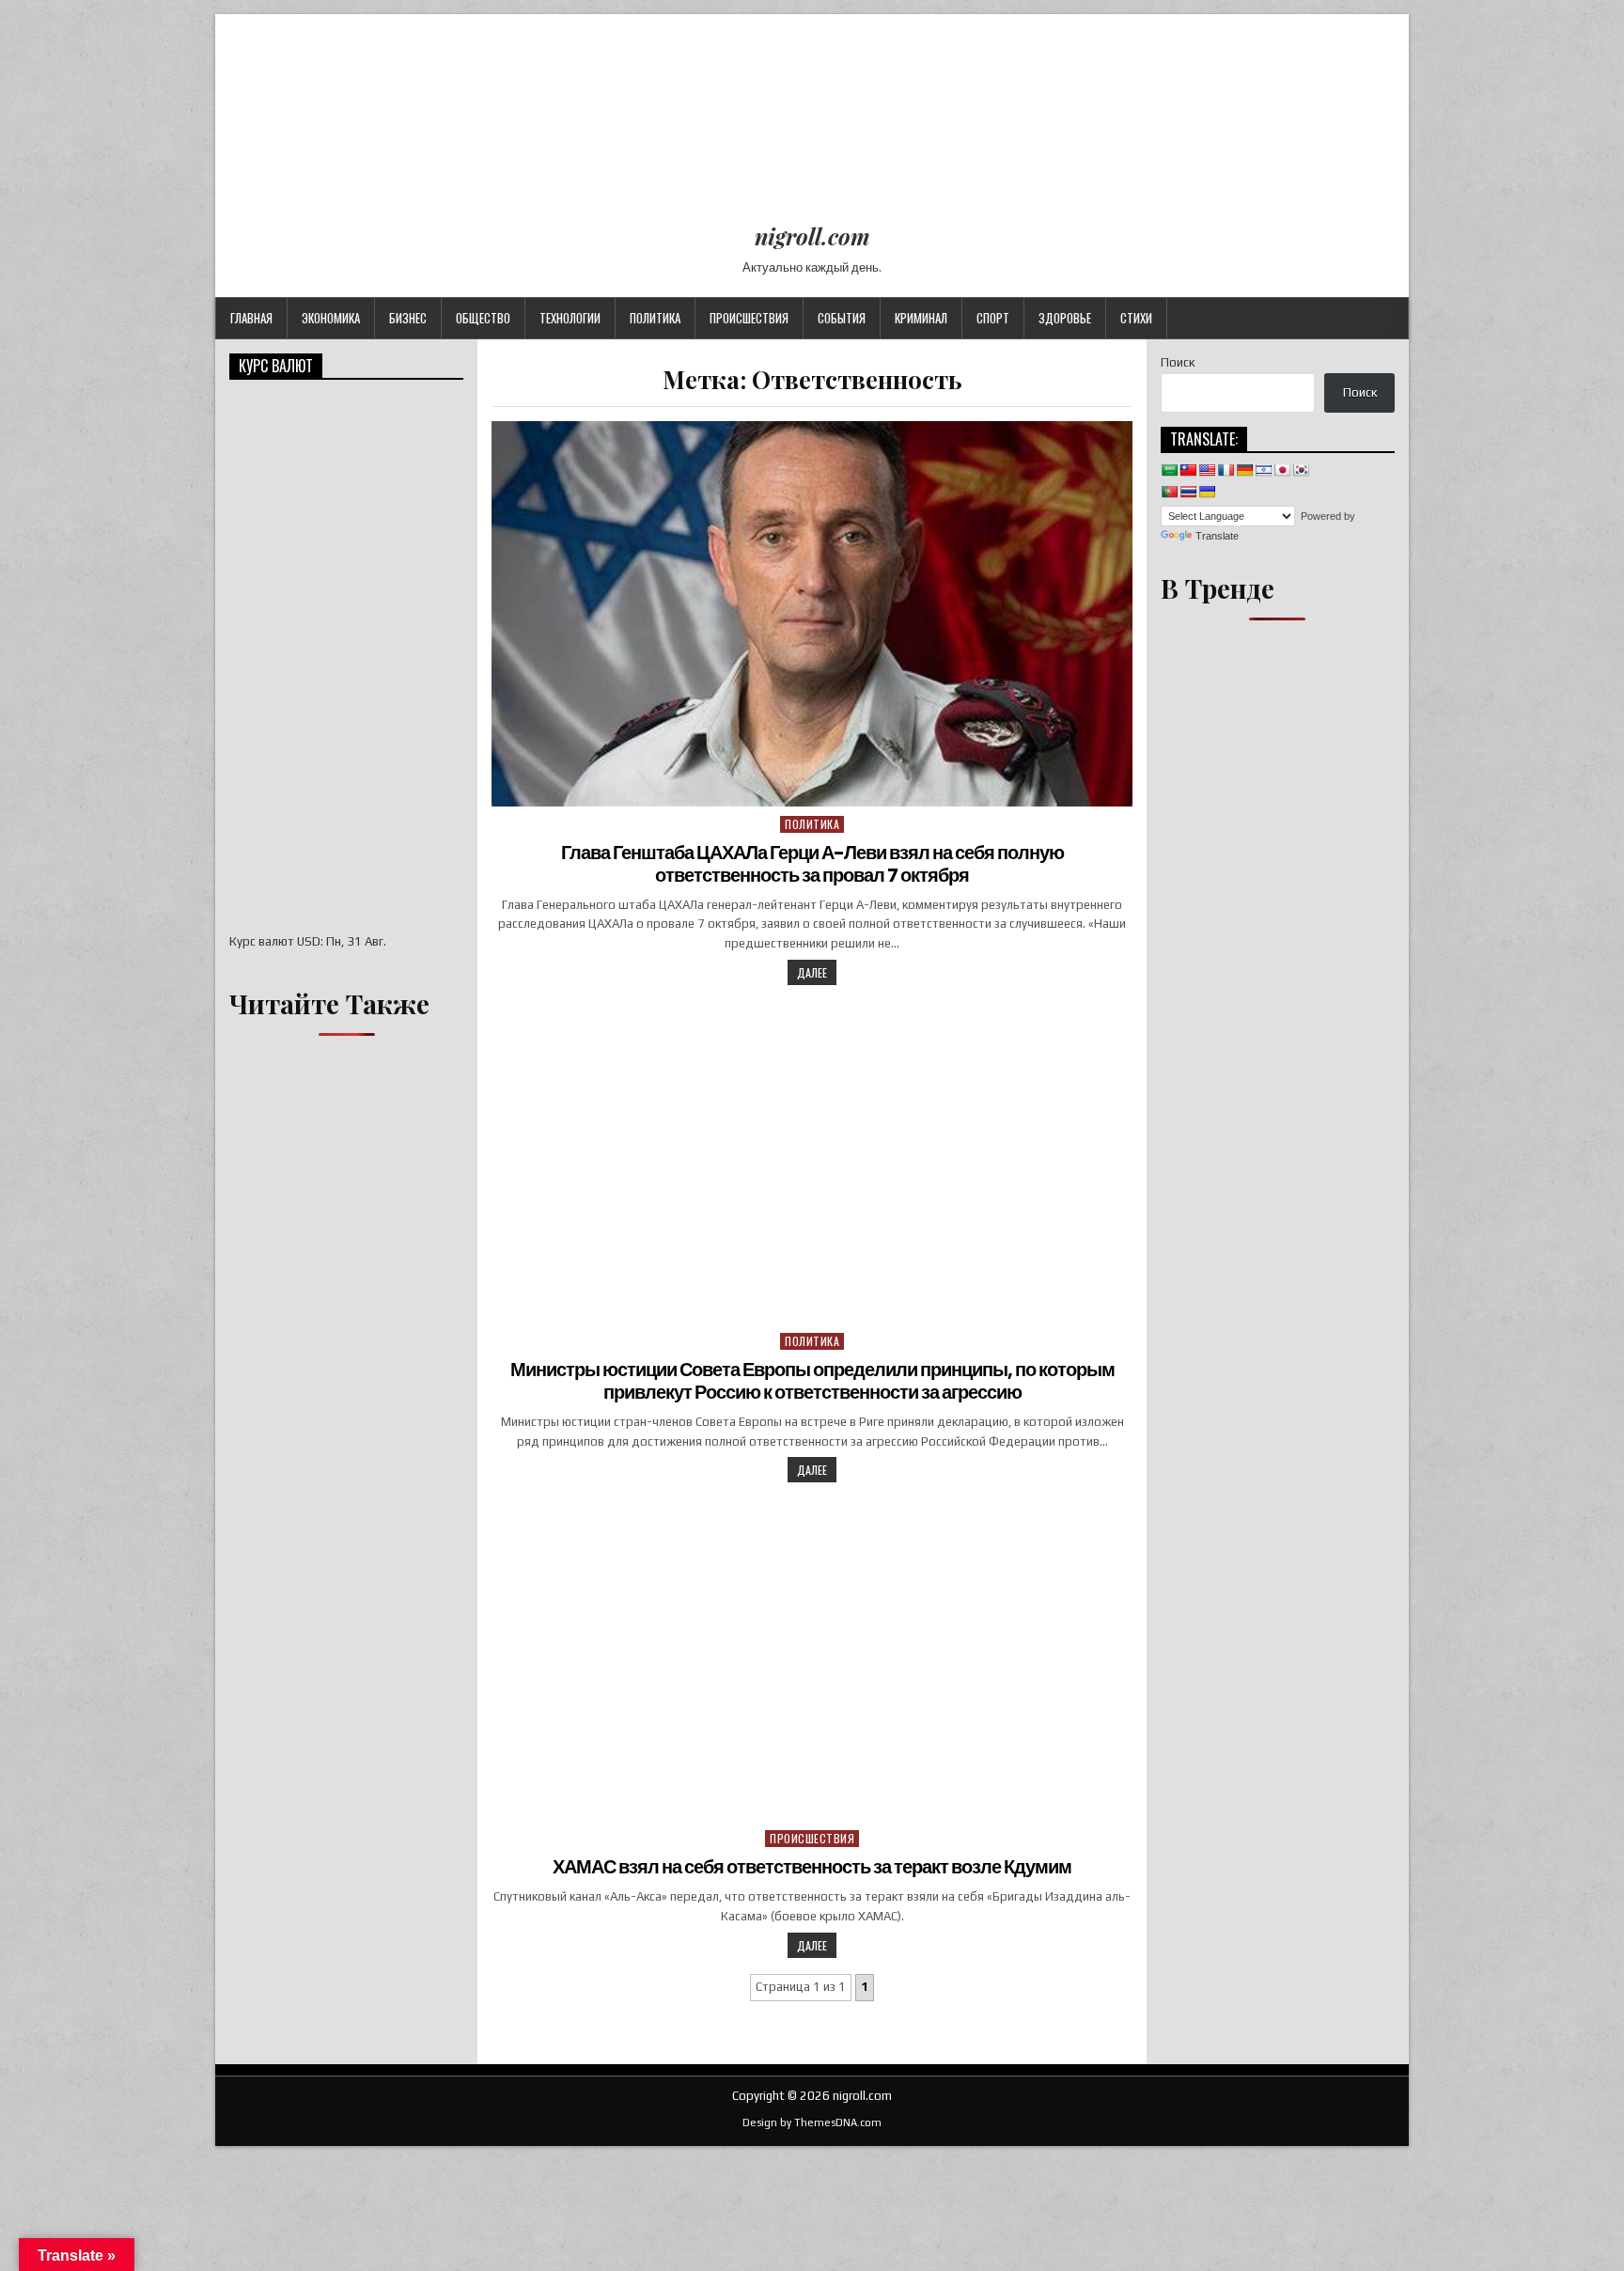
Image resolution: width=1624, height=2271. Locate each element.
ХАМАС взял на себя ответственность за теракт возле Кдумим (812, 1867)
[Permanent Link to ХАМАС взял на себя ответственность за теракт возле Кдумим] (812, 1661)
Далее (812, 972)
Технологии (570, 318)
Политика (655, 318)
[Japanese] (1282, 470)
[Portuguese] (1169, 492)
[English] (1207, 470)
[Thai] (1188, 492)
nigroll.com (812, 236)
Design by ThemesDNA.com (812, 2122)
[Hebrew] (1263, 470)
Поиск (1178, 362)
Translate (1217, 536)
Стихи (1136, 318)
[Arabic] (1169, 470)
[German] (1244, 470)
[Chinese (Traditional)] (1188, 470)
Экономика (331, 318)
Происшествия (749, 318)
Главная (251, 318)
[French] (1226, 470)
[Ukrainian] (1207, 492)
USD (309, 941)
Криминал (921, 318)
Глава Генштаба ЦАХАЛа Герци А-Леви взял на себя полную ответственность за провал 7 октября (812, 864)
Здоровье (1065, 318)
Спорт (993, 318)
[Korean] (1301, 470)
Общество (483, 318)
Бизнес (408, 318)
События (842, 318)
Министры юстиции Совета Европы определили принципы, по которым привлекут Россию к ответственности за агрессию (812, 1381)
